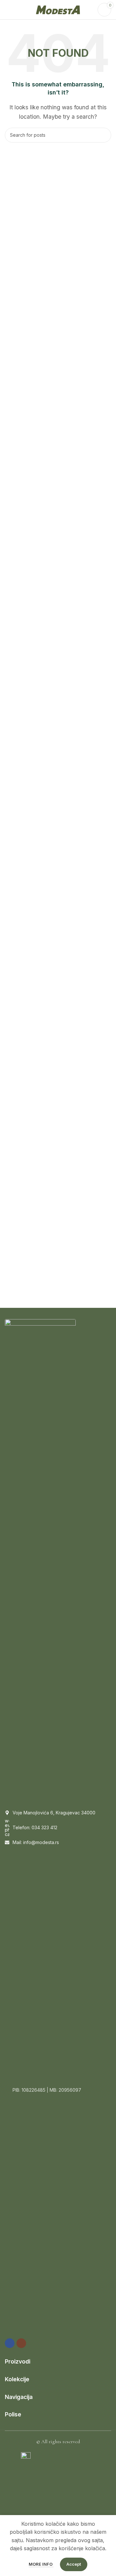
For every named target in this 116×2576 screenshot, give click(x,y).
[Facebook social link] (10, 2343)
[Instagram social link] (21, 2343)
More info (41, 2564)
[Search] (104, 135)
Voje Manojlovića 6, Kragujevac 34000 (54, 1813)
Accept (74, 2564)
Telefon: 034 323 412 (35, 1827)
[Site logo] (58, 9)
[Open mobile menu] (7, 10)
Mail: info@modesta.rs (36, 1842)
